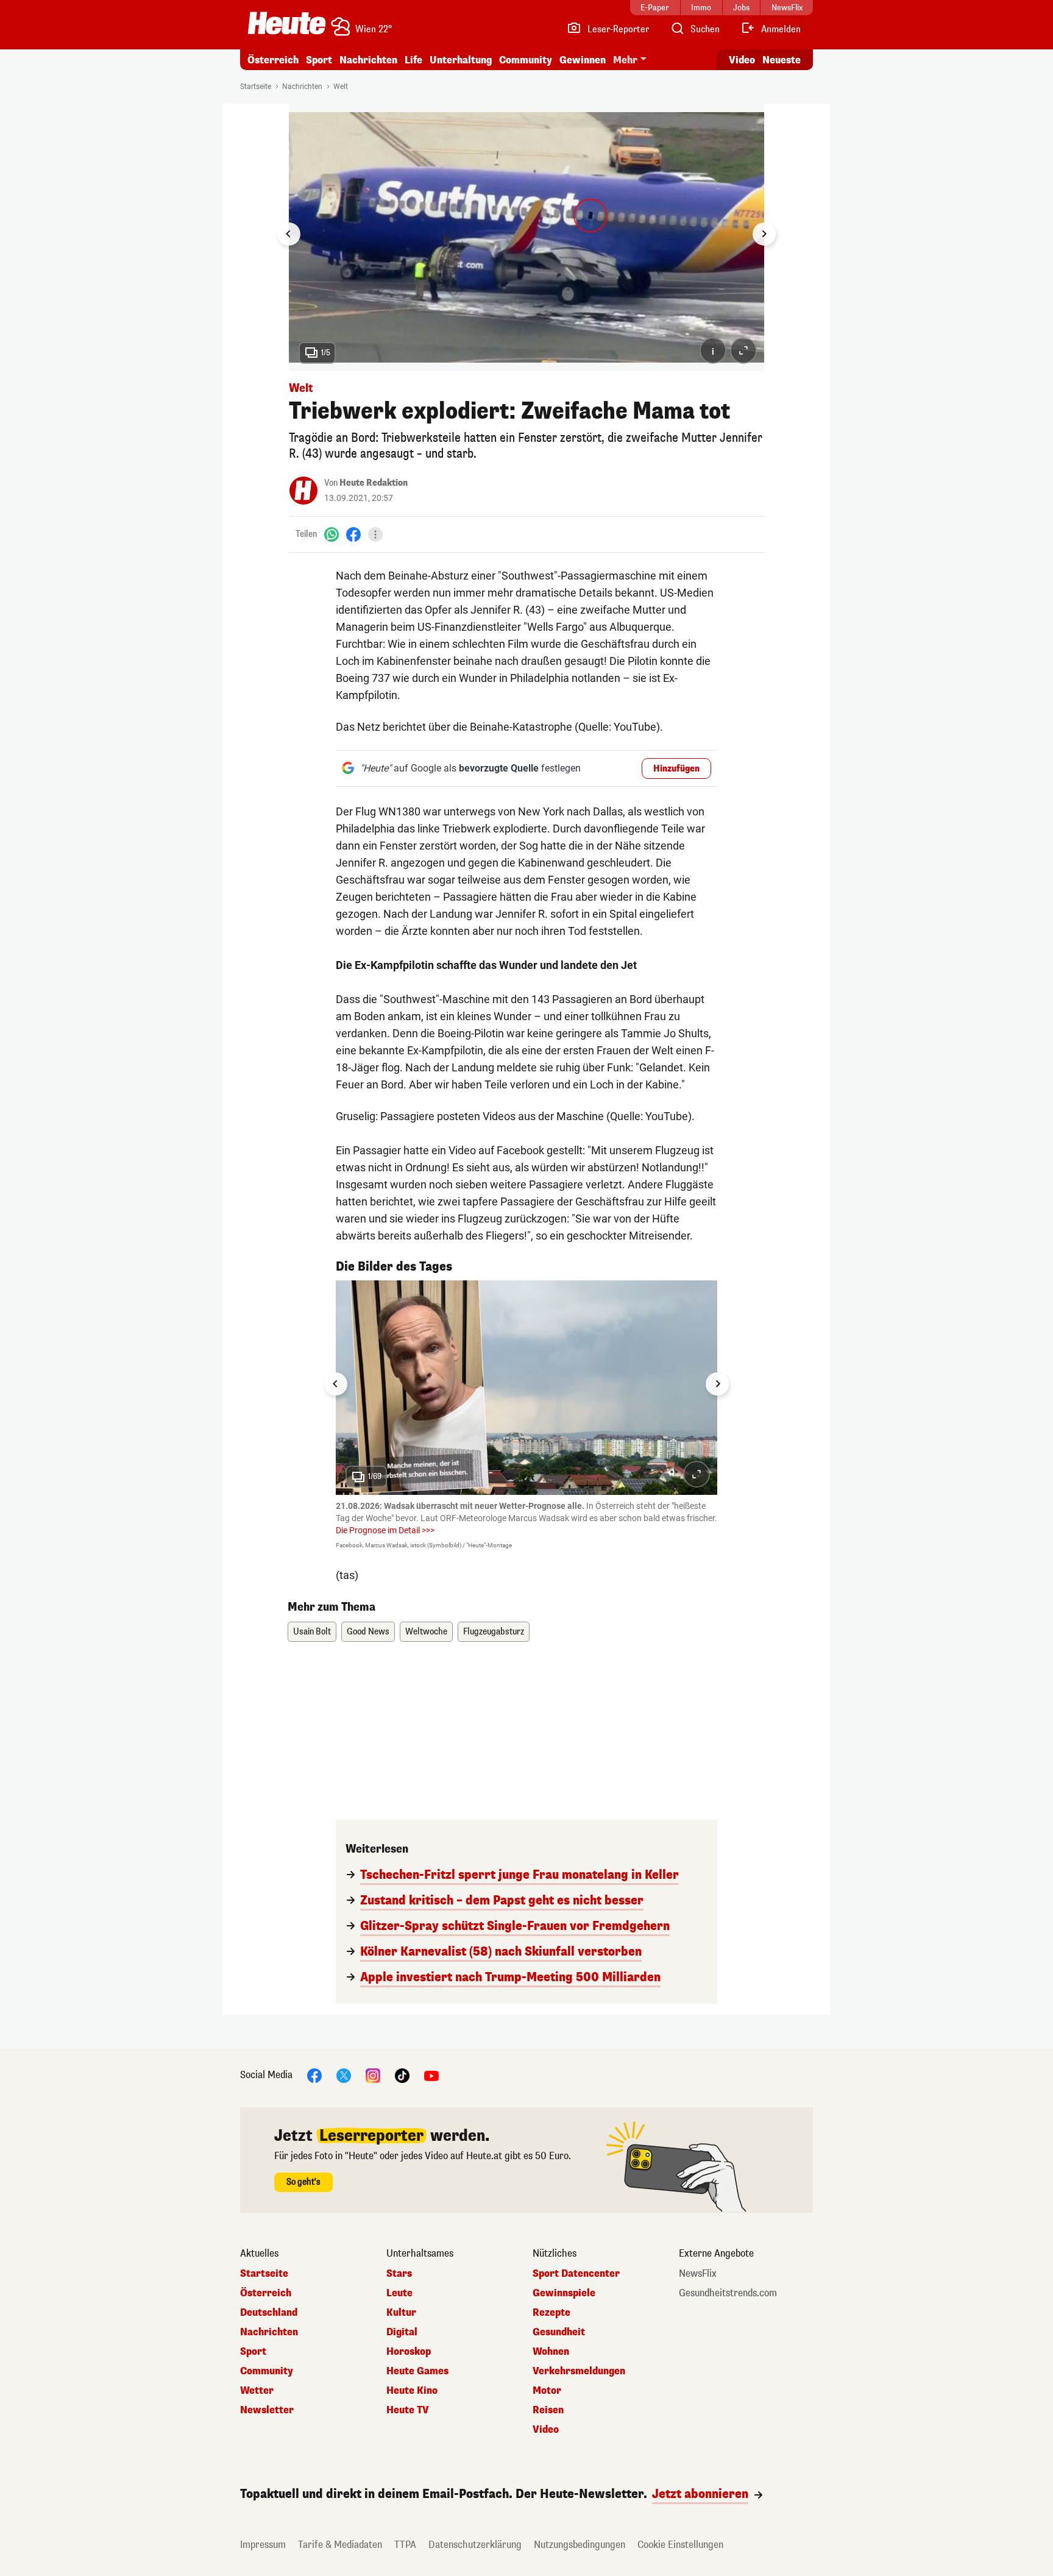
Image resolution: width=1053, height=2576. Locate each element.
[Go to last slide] (289, 234)
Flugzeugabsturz (494, 1632)
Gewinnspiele (564, 2293)
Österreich (273, 60)
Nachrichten (302, 87)
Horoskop (409, 2352)
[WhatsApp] (331, 534)
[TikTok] (402, 2075)
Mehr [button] (625, 60)
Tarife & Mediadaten (340, 2545)
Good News (368, 1632)
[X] (344, 2075)
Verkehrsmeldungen (579, 2371)
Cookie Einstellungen (680, 2545)
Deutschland (269, 2313)
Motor (547, 2391)
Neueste (782, 60)
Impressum (263, 2545)
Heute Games (417, 2371)
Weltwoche (426, 1632)
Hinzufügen (676, 769)
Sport (319, 60)
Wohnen (551, 2352)
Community (526, 60)
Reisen (548, 2410)
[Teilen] (375, 534)
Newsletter (267, 2410)
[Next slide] (764, 234)
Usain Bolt (312, 1632)
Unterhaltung (461, 60)
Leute (399, 2293)
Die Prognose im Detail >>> (385, 1530)
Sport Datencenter (576, 2274)
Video (742, 60)
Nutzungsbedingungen (580, 2545)
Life (413, 60)
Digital (402, 2332)
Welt (341, 87)
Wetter (257, 2391)
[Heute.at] (287, 23)
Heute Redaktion (374, 483)
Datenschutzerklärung (475, 2545)
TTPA (405, 2545)
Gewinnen (583, 60)
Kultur (401, 2313)
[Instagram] (373, 2075)
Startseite (256, 87)
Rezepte (551, 2313)
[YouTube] (431, 2075)
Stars (399, 2274)
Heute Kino (412, 2391)
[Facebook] (353, 534)
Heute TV (408, 2410)
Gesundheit (559, 2332)
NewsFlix (698, 2274)
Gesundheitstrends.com (728, 2293)
